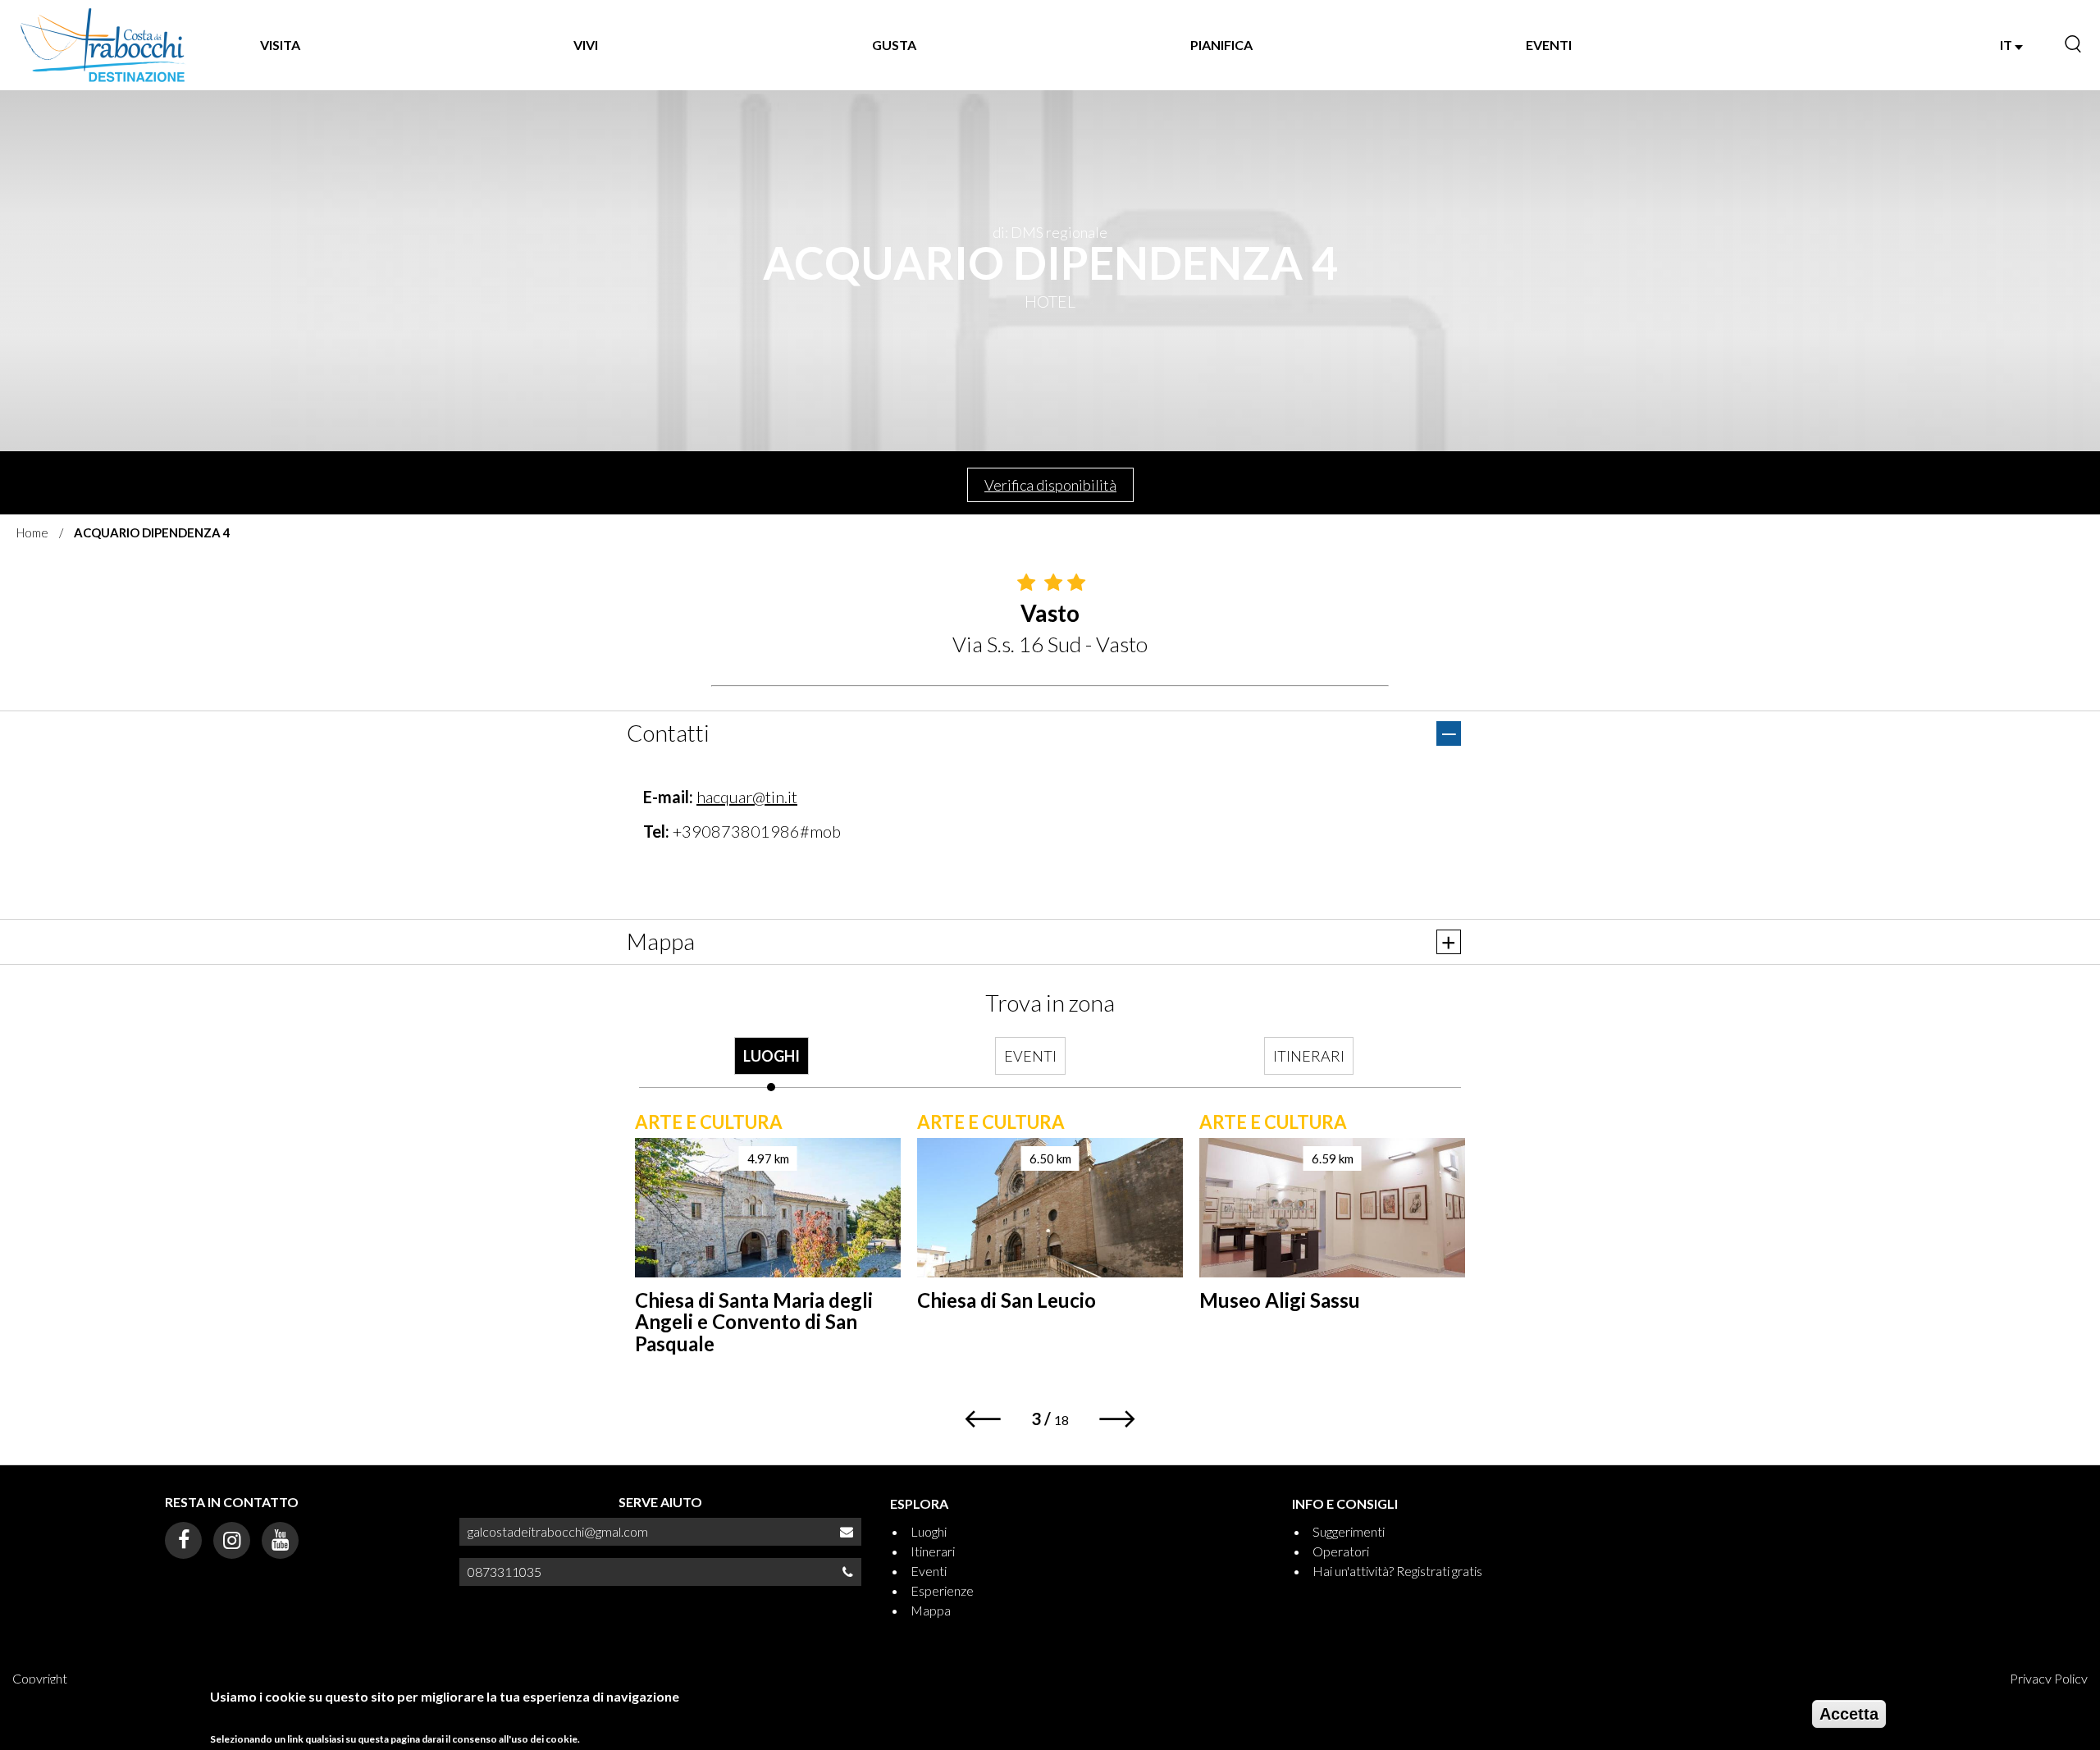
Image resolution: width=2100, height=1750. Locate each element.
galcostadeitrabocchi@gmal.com (558, 1531)
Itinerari (933, 1551)
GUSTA (894, 45)
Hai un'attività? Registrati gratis (1397, 1571)
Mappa (931, 1610)
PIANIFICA (1221, 45)
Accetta (1849, 1714)
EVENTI (1549, 45)
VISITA (280, 45)
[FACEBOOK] (183, 1540)
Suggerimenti (1349, 1531)
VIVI (586, 45)
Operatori (1341, 1551)
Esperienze (942, 1590)
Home (32, 532)
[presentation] (771, 1064)
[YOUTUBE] (280, 1540)
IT (2007, 45)
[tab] (771, 1064)
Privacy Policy (2049, 1678)
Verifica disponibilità (1050, 485)
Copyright (40, 1678)
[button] (982, 1419)
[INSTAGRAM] (232, 1540)
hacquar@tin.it (747, 797)
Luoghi (929, 1531)
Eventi (929, 1571)
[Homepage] (103, 45)
